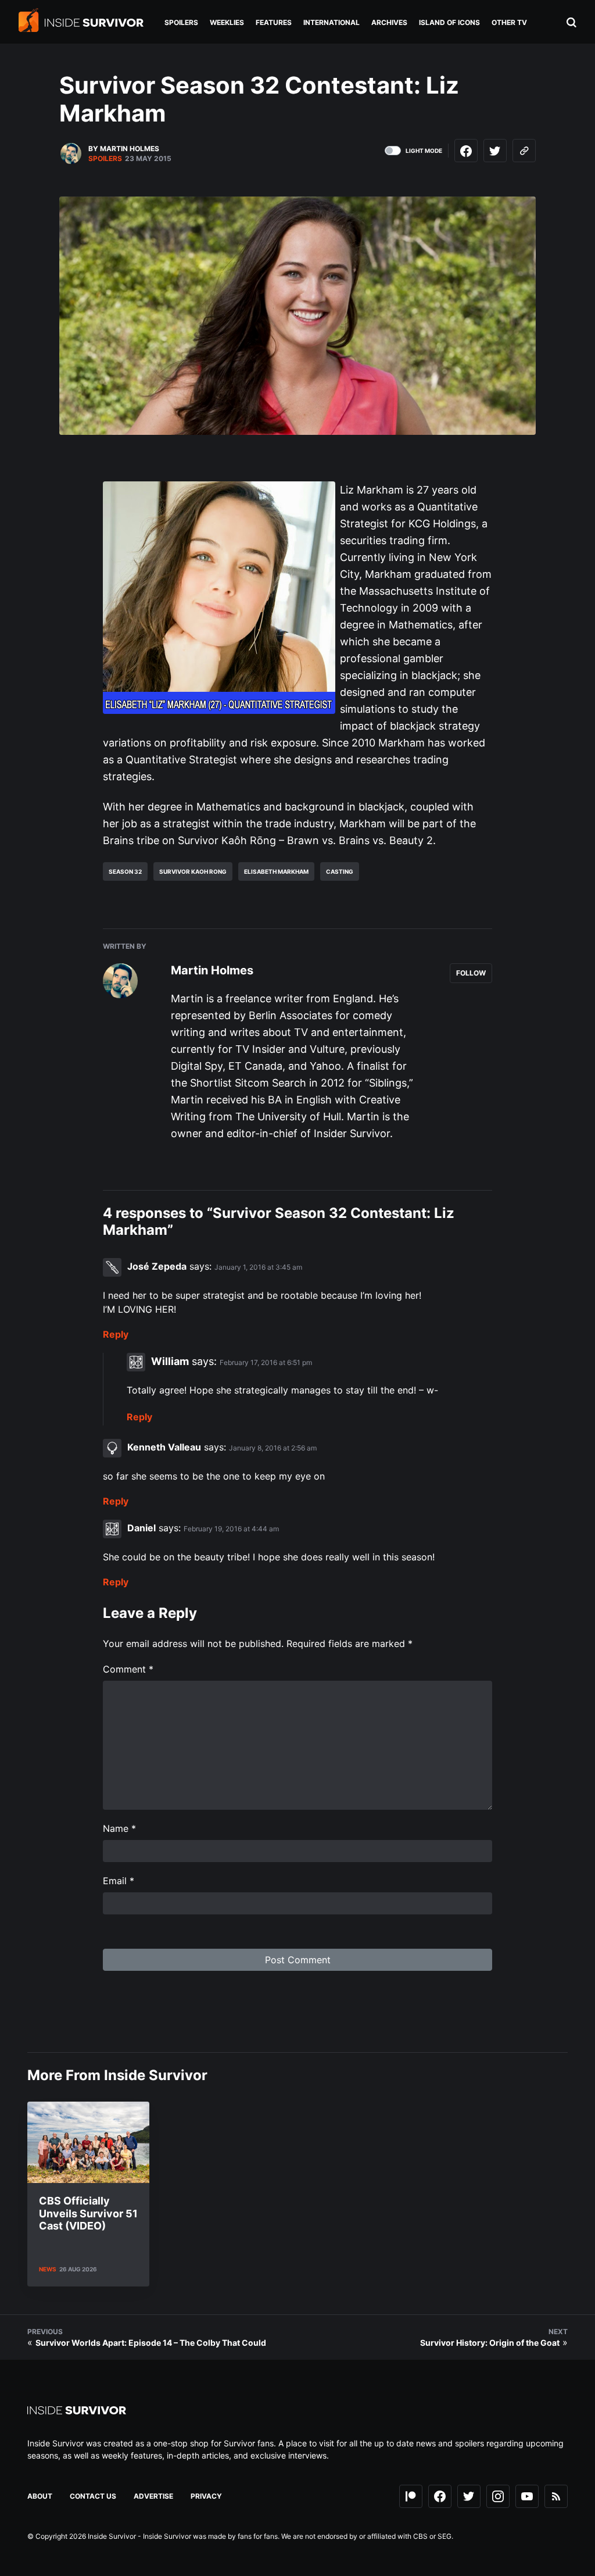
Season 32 (125, 871)
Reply (116, 1334)
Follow (471, 973)
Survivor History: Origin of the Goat (490, 2343)
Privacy (206, 2496)
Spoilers (105, 158)
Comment (128, 1669)
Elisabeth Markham (276, 871)
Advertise (153, 2496)
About (40, 2496)
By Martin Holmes (124, 149)
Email (119, 1881)
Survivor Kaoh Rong (193, 871)
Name (119, 1828)
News (48, 2269)
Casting (340, 871)
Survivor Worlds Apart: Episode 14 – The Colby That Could (151, 2343)
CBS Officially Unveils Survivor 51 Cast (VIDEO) (88, 2213)
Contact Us (93, 2496)
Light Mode (424, 151)
